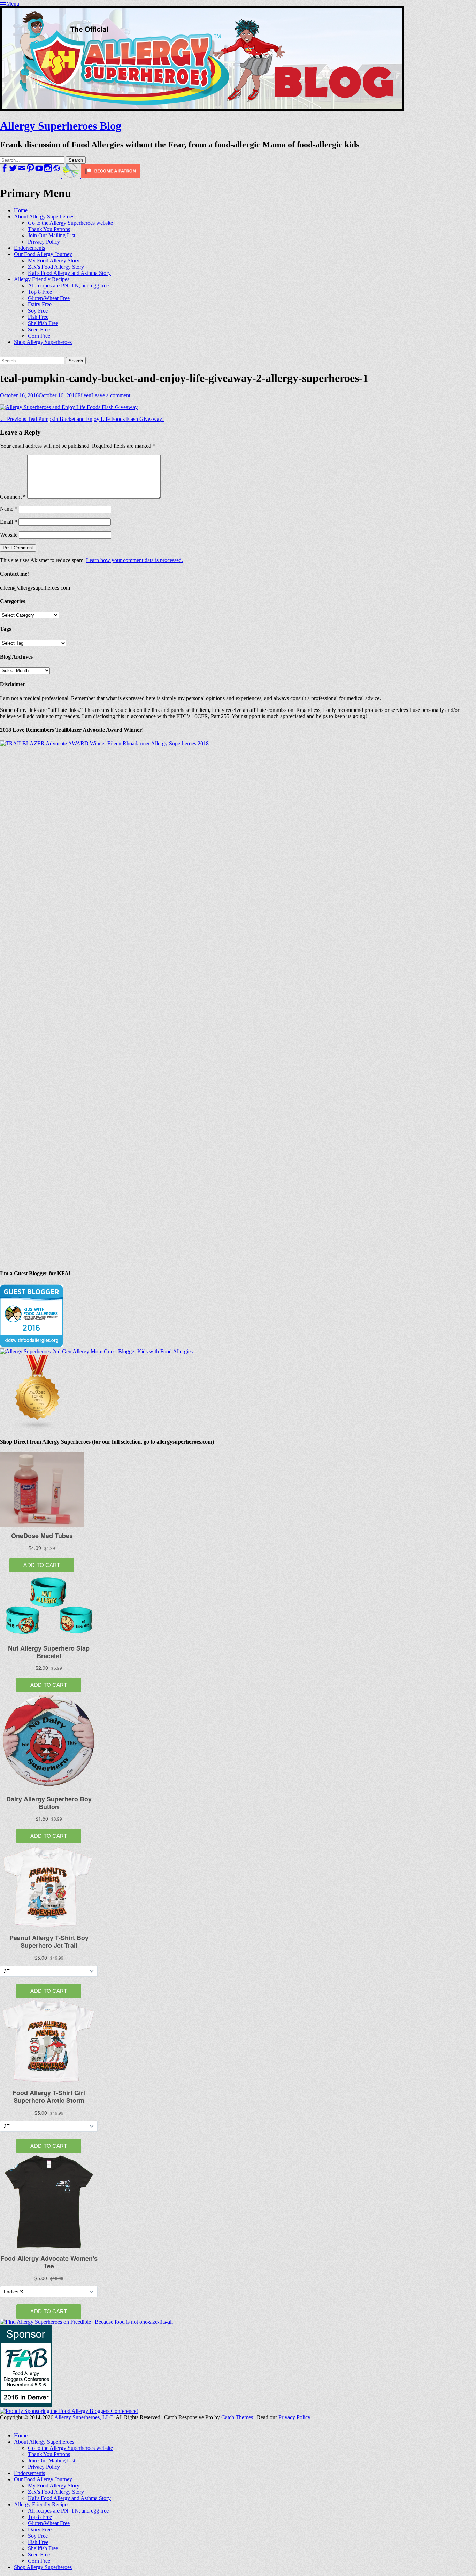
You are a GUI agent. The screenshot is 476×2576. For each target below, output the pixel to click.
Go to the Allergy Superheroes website (70, 223)
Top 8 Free (40, 292)
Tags (6, 629)
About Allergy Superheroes (44, 217)
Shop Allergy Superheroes (43, 342)
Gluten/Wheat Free (49, 298)
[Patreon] (110, 176)
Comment (13, 497)
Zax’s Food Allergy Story (56, 267)
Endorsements (29, 248)
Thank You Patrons (49, 229)
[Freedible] (70, 176)
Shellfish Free (43, 323)
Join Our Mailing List (52, 235)
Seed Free (39, 329)
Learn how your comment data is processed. (135, 560)
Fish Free (38, 317)
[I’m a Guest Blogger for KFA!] (31, 1345)
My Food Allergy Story (54, 260)
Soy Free (38, 311)
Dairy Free (40, 304)
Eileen (84, 395)
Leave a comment (111, 395)
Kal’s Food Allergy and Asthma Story (69, 273)
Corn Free (39, 336)
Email (9, 522)
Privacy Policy (44, 242)
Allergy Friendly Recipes (42, 279)
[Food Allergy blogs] (38, 1428)
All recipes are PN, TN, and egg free (68, 286)
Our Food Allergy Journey (43, 254)
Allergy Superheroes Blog (61, 126)
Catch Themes (237, 2417)
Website (9, 535)
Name (9, 509)
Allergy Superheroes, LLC (84, 2417)
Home (21, 210)
